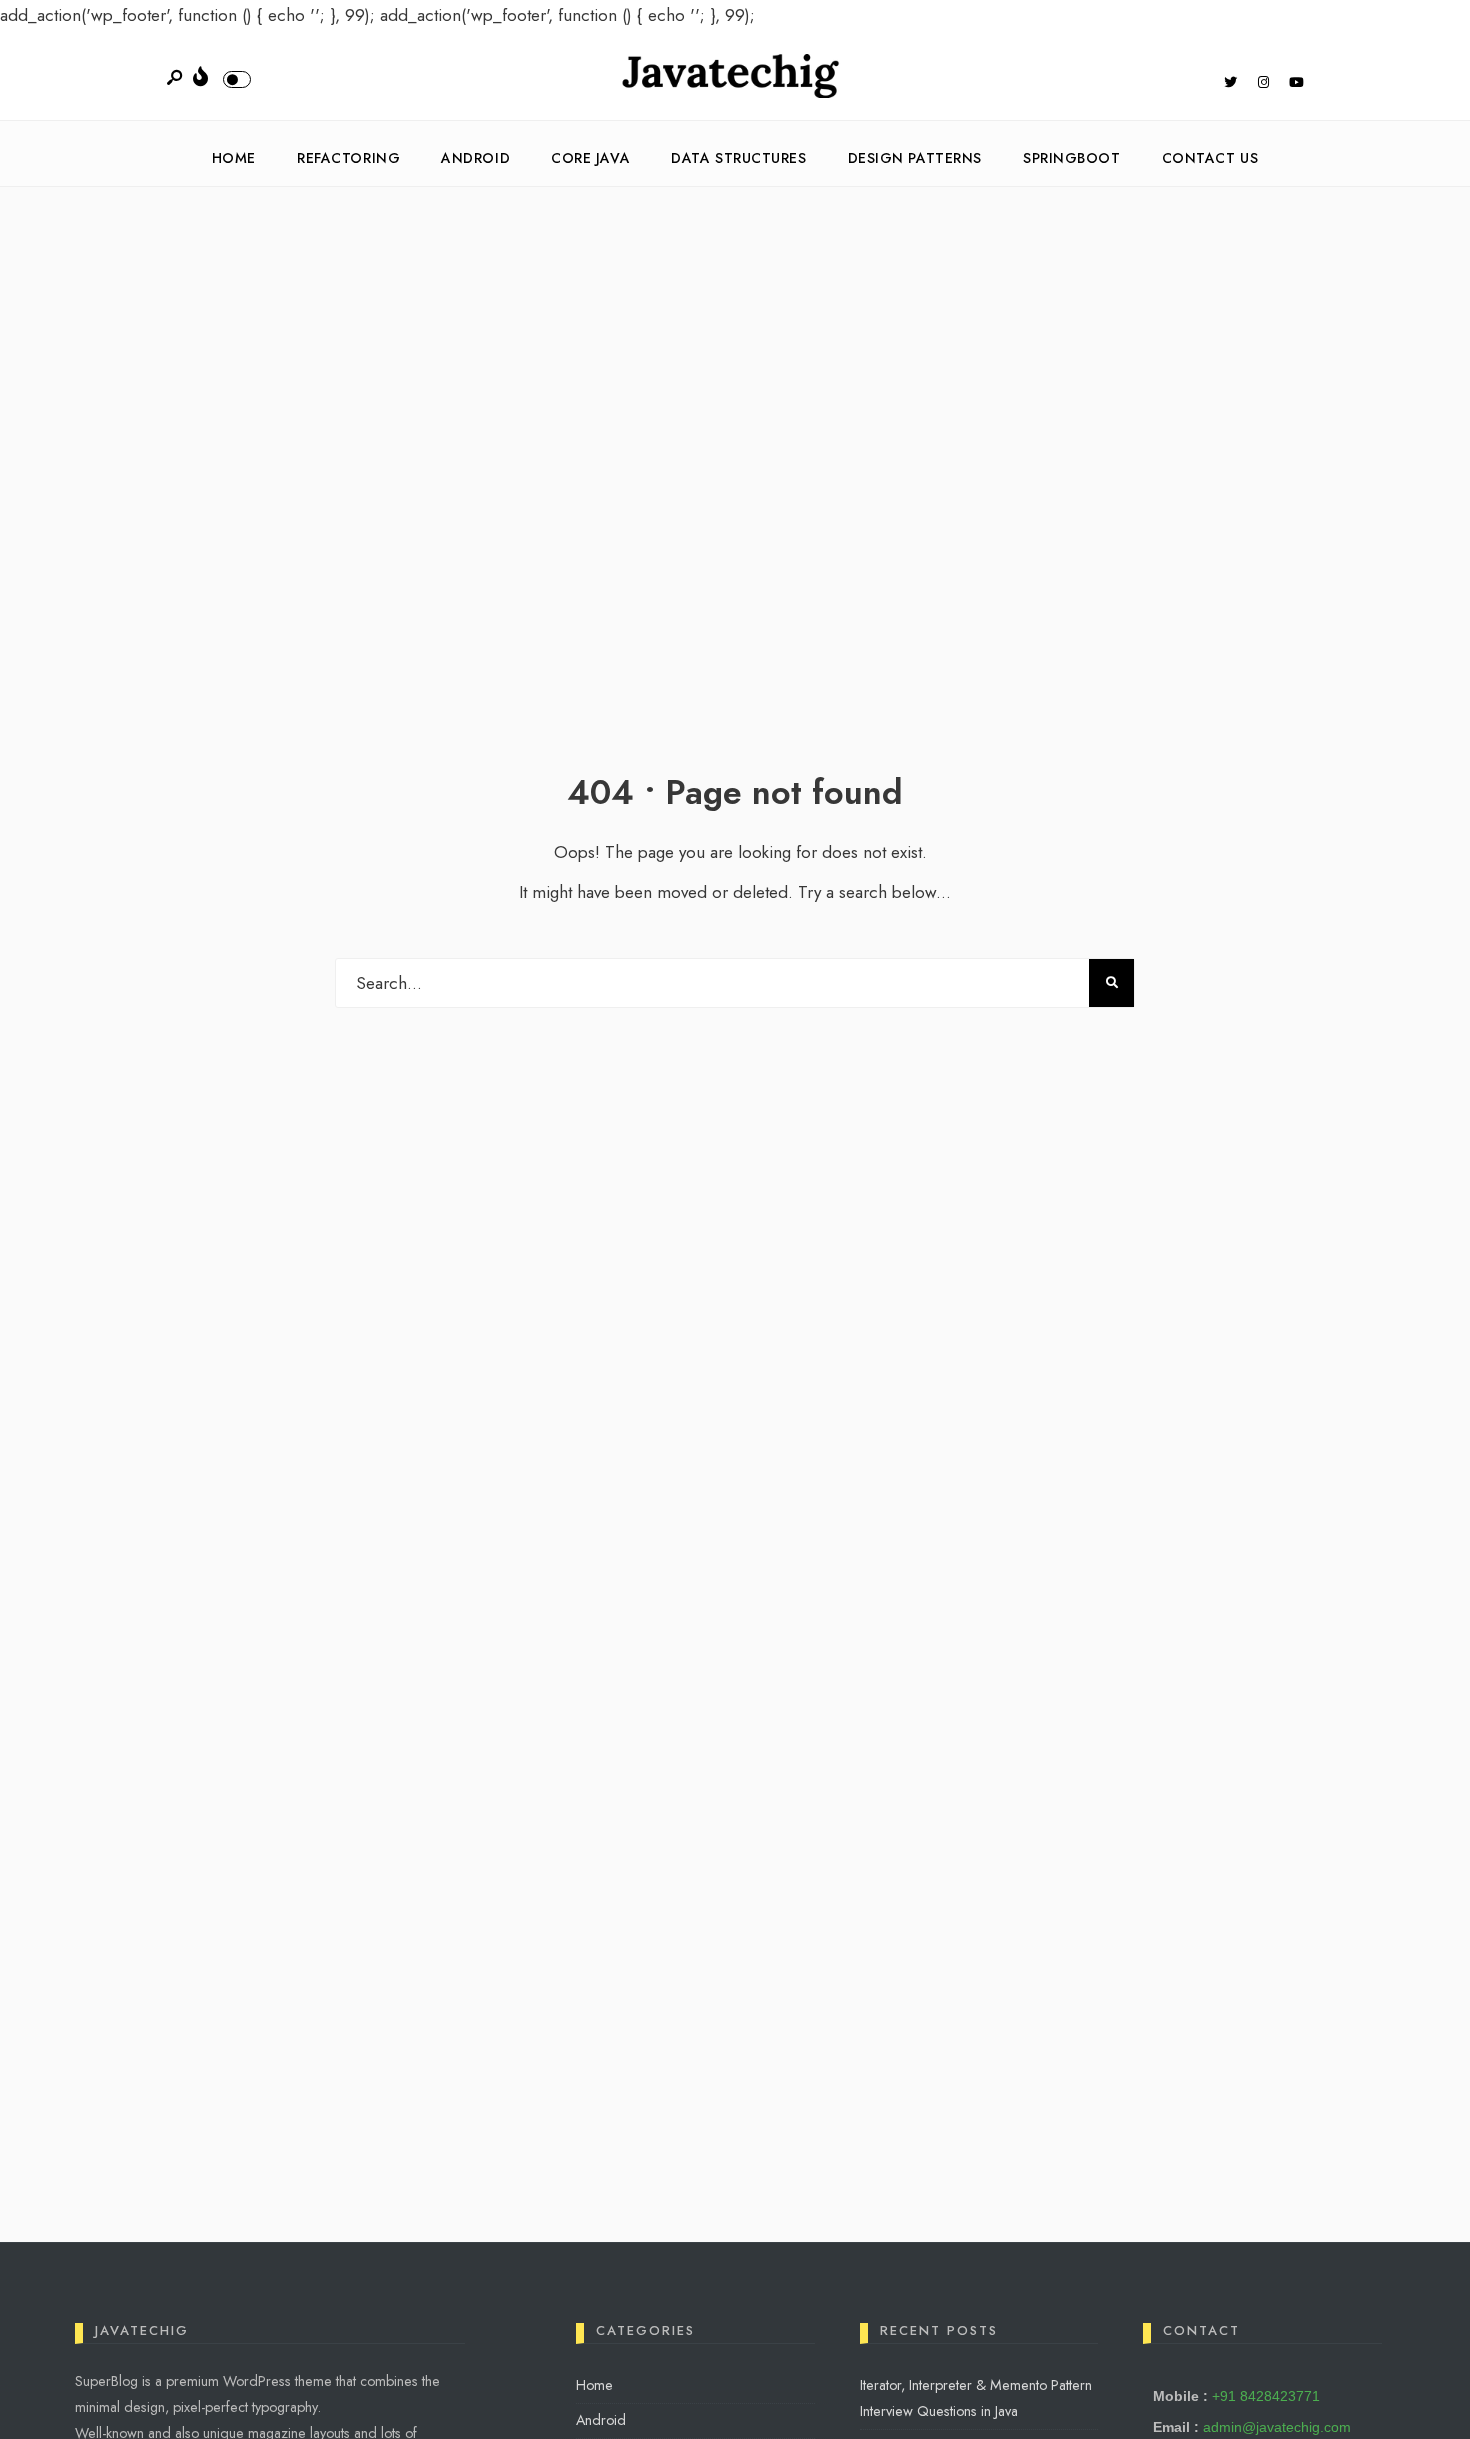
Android (475, 158)
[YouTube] (1296, 84)
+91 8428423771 (1266, 2396)
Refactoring (348, 158)
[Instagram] (1263, 84)
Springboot (1072, 158)
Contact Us (1210, 158)
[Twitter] (1230, 84)
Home (234, 158)
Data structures (738, 158)
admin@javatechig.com (1277, 2427)
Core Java (590, 158)
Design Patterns (915, 158)
